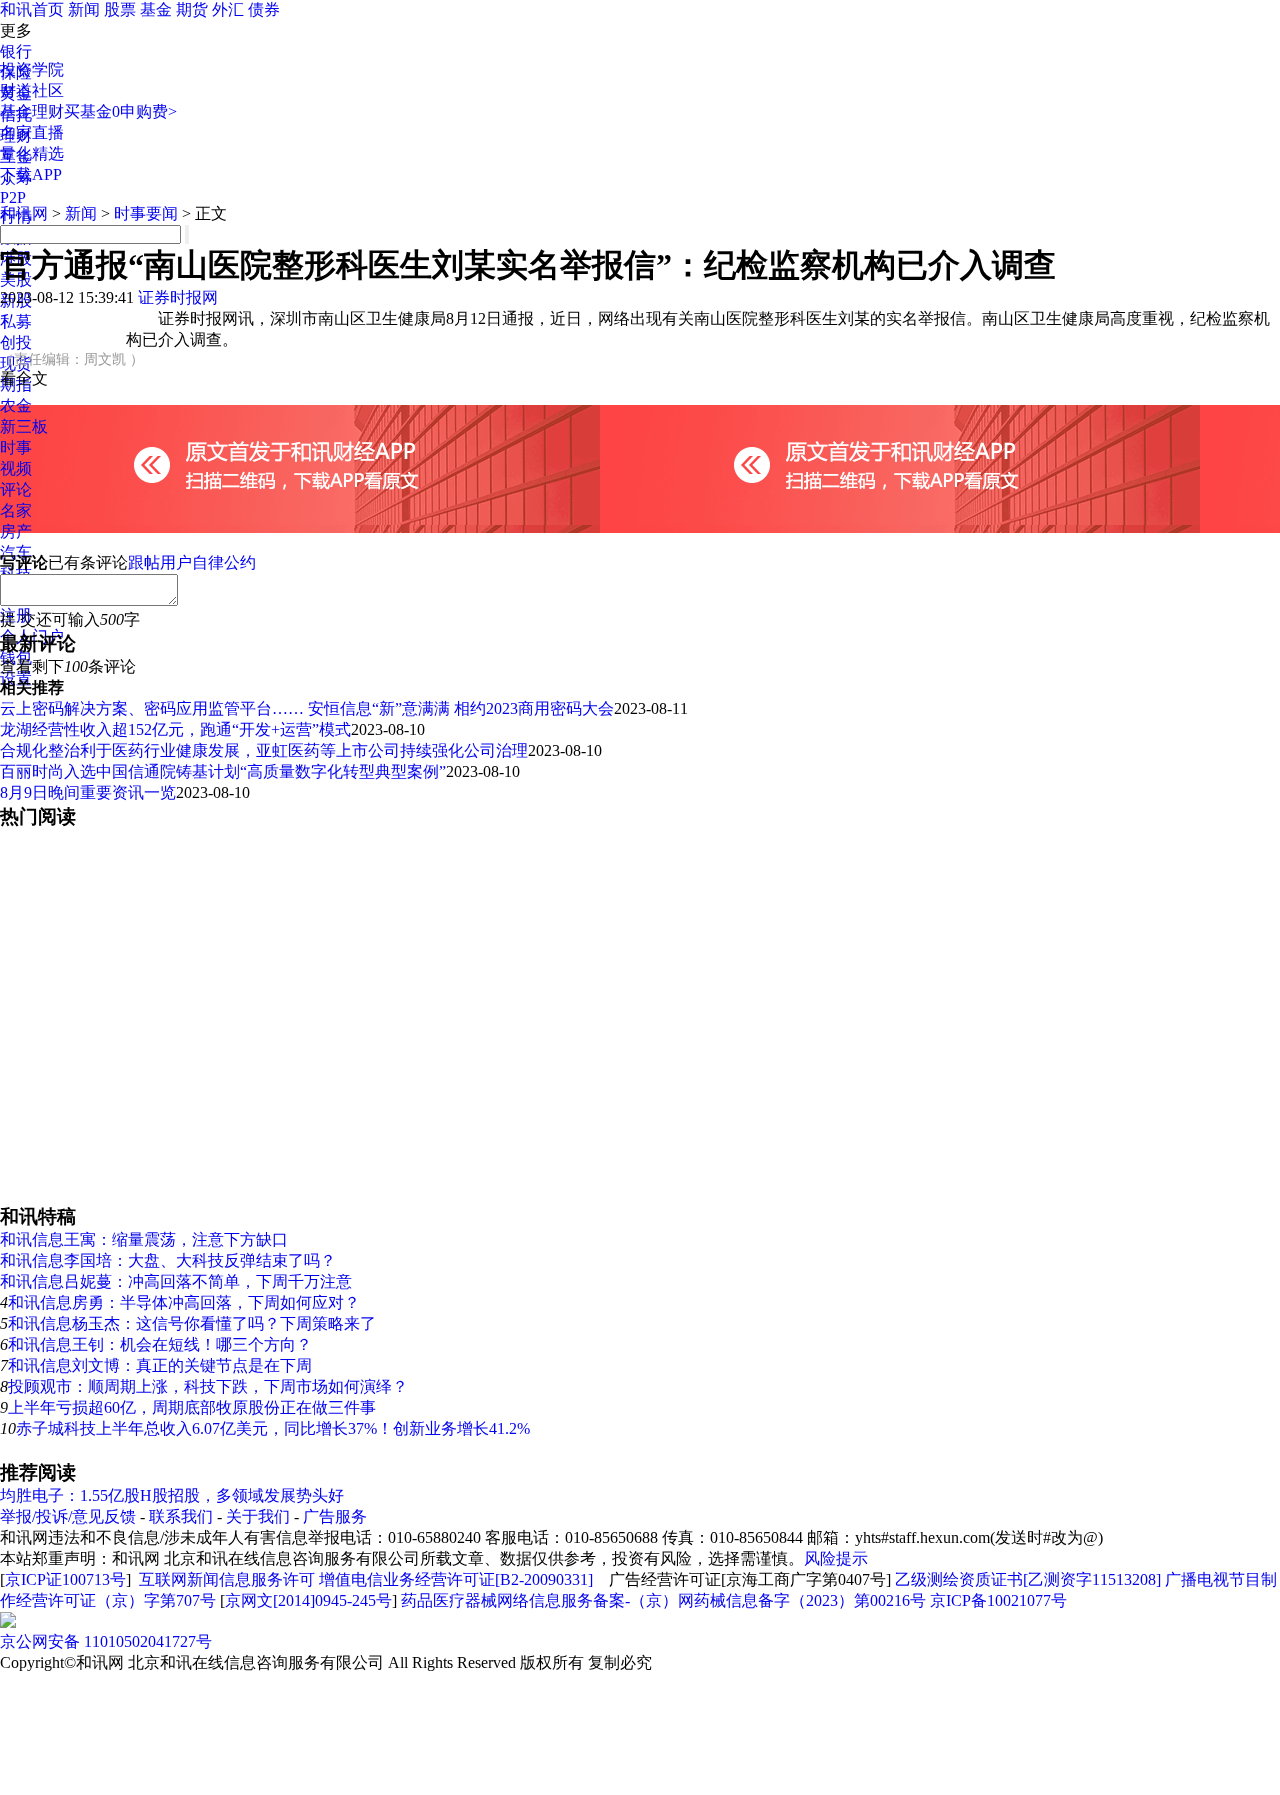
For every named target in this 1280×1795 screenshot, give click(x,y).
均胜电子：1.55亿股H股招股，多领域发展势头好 (172, 1495)
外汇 (228, 9)
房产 (16, 531)
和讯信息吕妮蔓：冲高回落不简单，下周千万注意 (176, 1281)
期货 (192, 9)
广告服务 (335, 1516)
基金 (156, 9)
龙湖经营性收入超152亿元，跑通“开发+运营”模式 (175, 729)
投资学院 (32, 69)
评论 (16, 489)
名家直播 (32, 132)
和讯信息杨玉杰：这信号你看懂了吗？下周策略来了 (192, 1323)
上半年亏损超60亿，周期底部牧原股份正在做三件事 (192, 1407)
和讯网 (24, 213)
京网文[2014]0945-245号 (308, 1600)
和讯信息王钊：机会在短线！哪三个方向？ (160, 1344)
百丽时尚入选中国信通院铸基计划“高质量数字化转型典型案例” (223, 771)
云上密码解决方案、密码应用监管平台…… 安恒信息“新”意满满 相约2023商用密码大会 (307, 708)
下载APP (31, 174)
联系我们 (181, 1516)
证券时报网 (178, 297)
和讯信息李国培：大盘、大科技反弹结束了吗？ (168, 1260)
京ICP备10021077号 (998, 1600)
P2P (13, 197)
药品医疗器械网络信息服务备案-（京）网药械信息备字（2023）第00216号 (663, 1600)
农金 (16, 405)
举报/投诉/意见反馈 (68, 1516)
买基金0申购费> (120, 111)
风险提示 (836, 1558)
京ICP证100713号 (65, 1579)
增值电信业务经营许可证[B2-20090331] (456, 1579)
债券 (264, 9)
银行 (16, 51)
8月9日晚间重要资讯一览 (88, 792)
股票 (120, 9)
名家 (16, 510)
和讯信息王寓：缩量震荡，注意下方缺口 (144, 1239)
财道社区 (32, 90)
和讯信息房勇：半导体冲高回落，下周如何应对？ (184, 1302)
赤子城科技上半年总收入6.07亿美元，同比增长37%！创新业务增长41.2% (273, 1428)
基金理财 (32, 111)
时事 (16, 447)
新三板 (24, 426)
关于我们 (258, 1516)
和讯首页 (32, 9)
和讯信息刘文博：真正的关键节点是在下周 (160, 1365)
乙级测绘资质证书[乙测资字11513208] (1028, 1579)
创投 (16, 342)
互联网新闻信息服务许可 (227, 1579)
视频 (16, 468)
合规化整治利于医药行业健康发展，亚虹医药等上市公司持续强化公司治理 (264, 750)
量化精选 (32, 153)
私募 (16, 321)
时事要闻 (146, 213)
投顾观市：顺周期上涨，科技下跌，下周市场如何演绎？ (208, 1386)
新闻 (84, 9)
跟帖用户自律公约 (192, 562)
